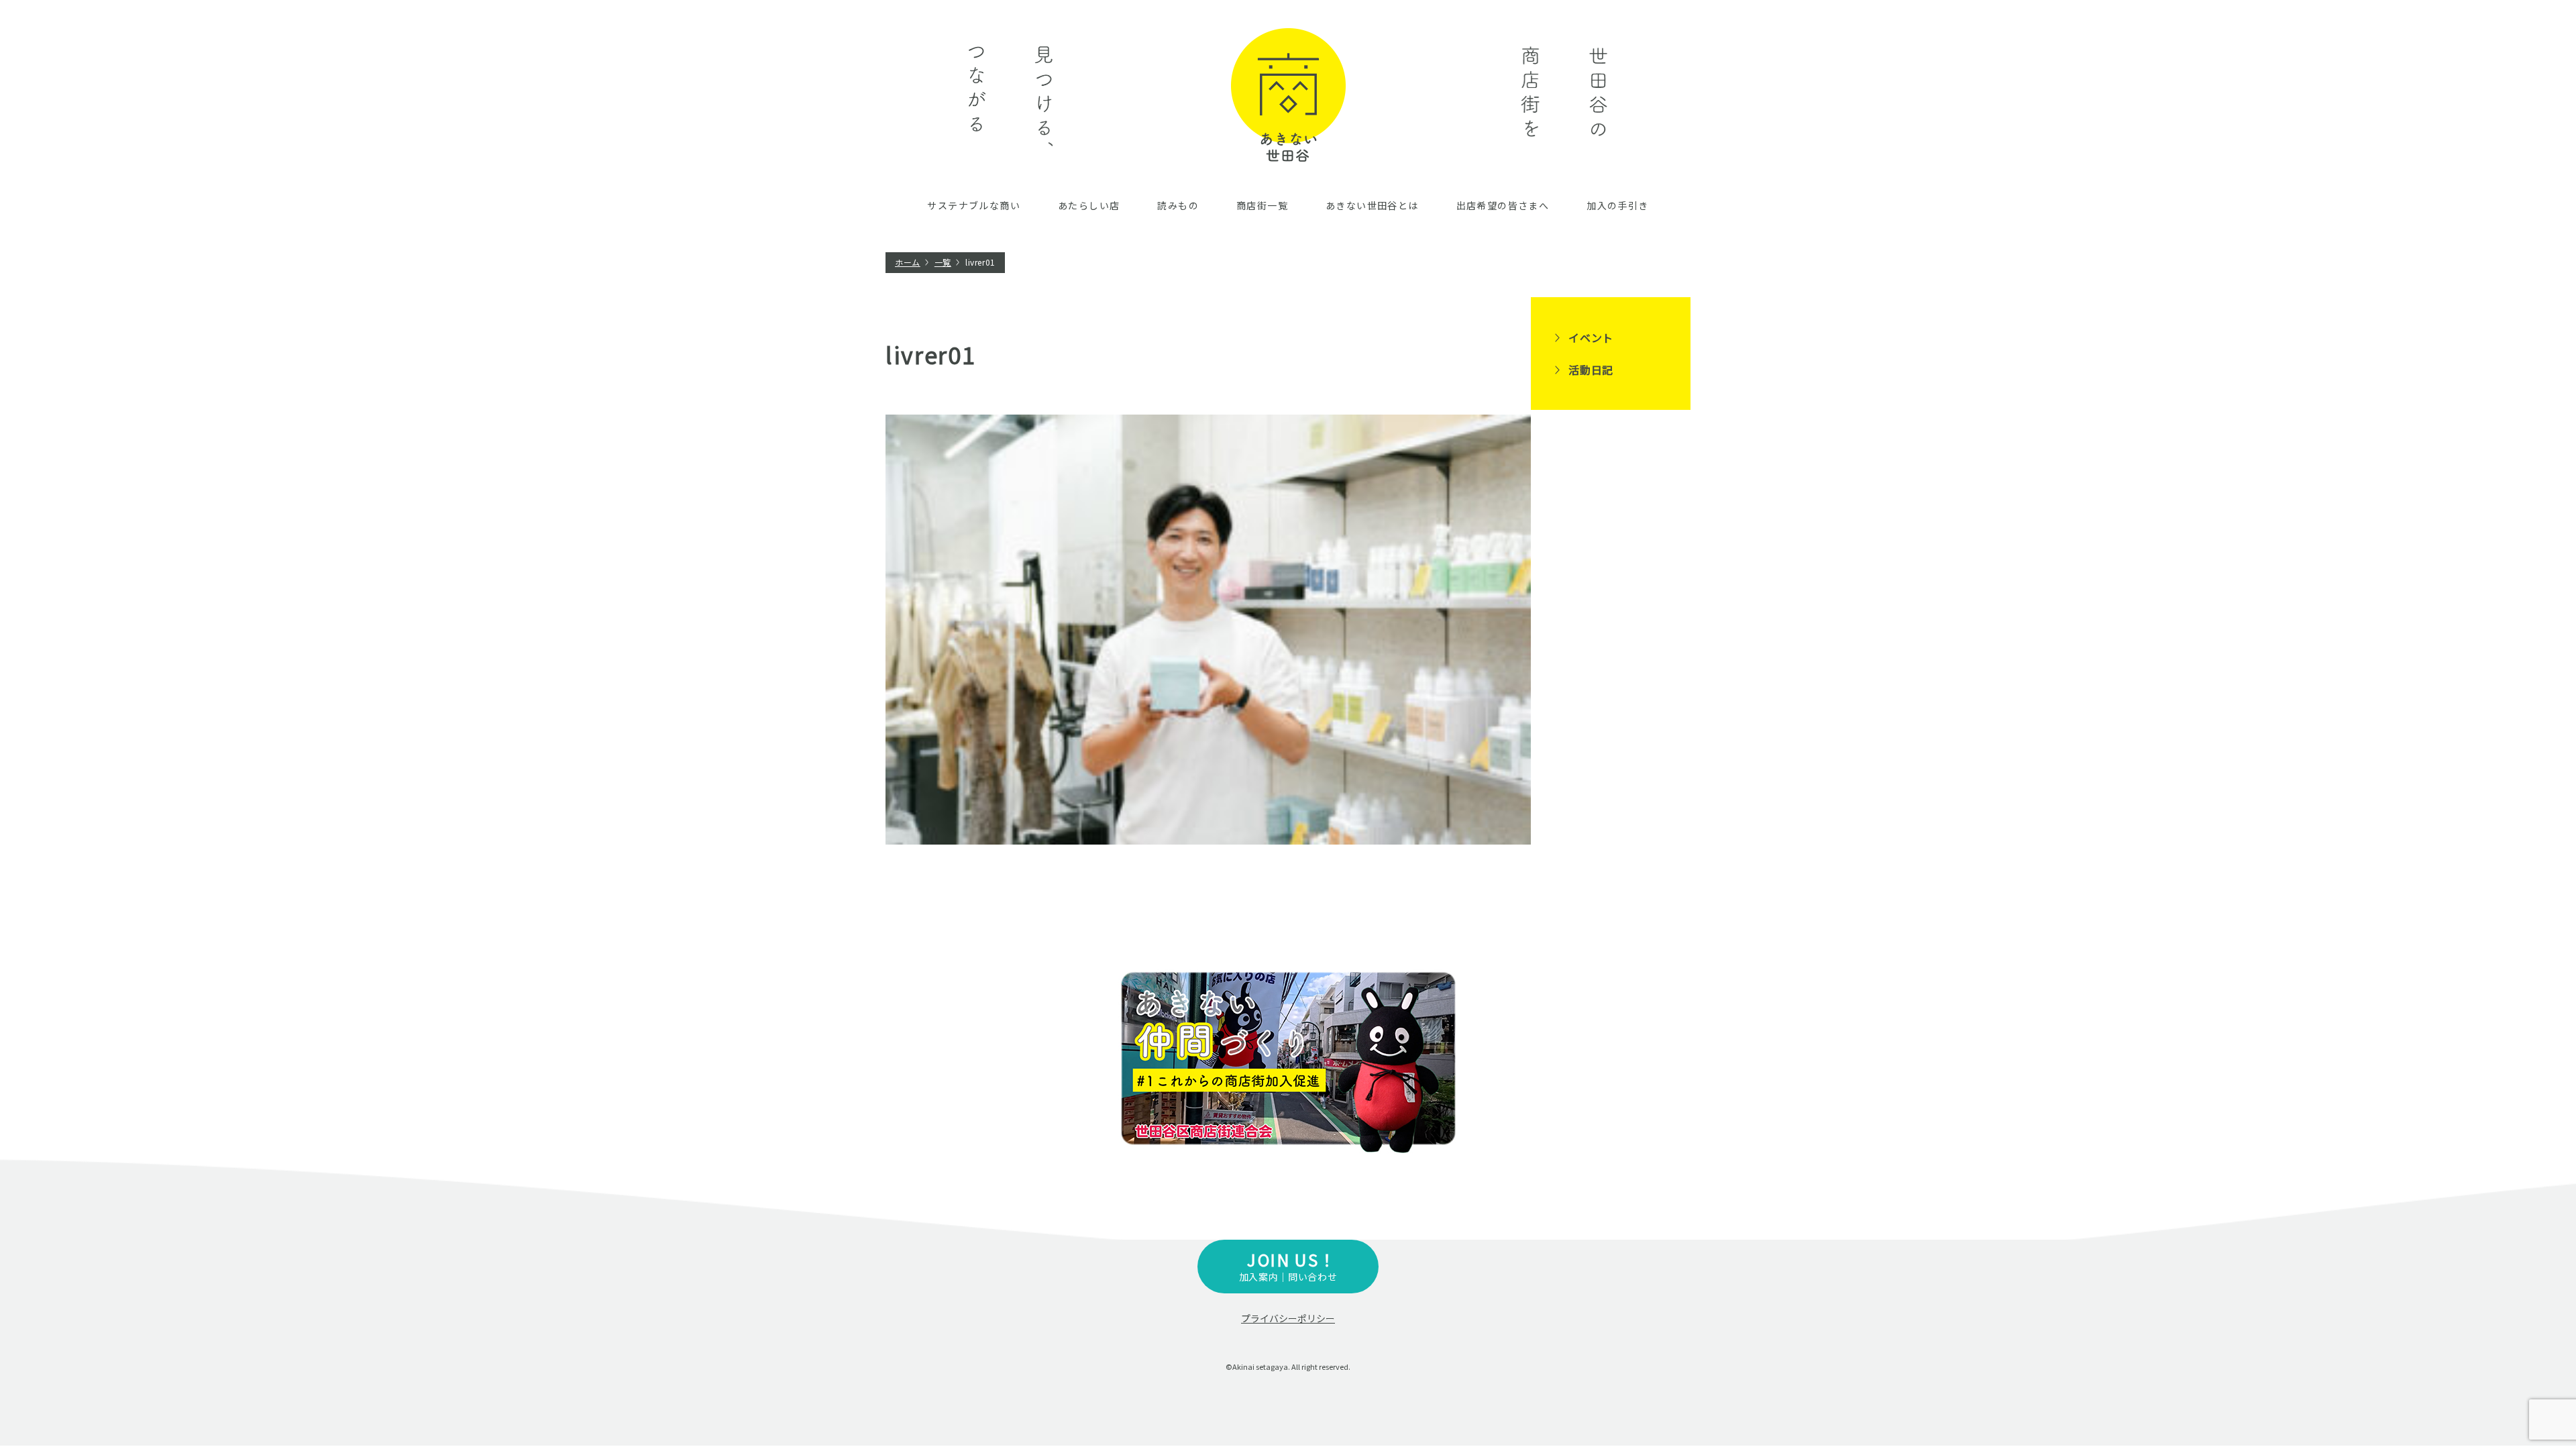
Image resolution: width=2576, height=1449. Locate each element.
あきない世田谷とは (1372, 205)
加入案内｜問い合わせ (1288, 1266)
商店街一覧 (1262, 205)
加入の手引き (1617, 205)
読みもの (1178, 205)
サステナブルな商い (974, 205)
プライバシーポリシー (1288, 1318)
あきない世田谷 (1288, 95)
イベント (1591, 337)
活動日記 (1591, 370)
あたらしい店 (1089, 205)
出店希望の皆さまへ (1503, 205)
